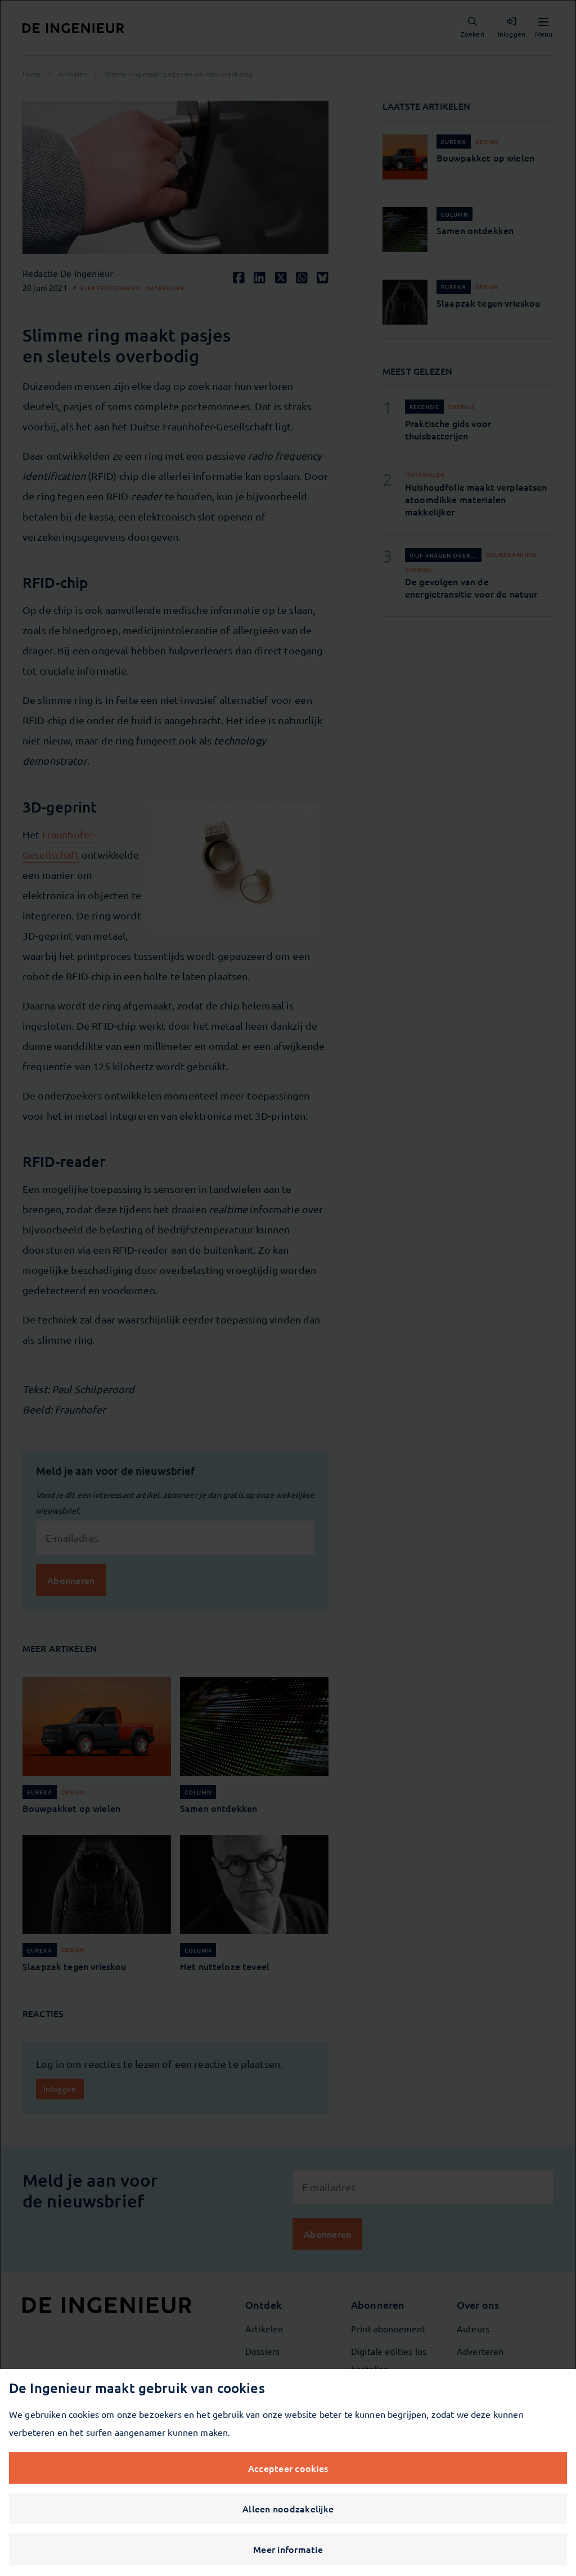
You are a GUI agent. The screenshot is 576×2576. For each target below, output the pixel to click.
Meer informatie (288, 2549)
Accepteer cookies (288, 2468)
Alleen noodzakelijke (288, 2508)
